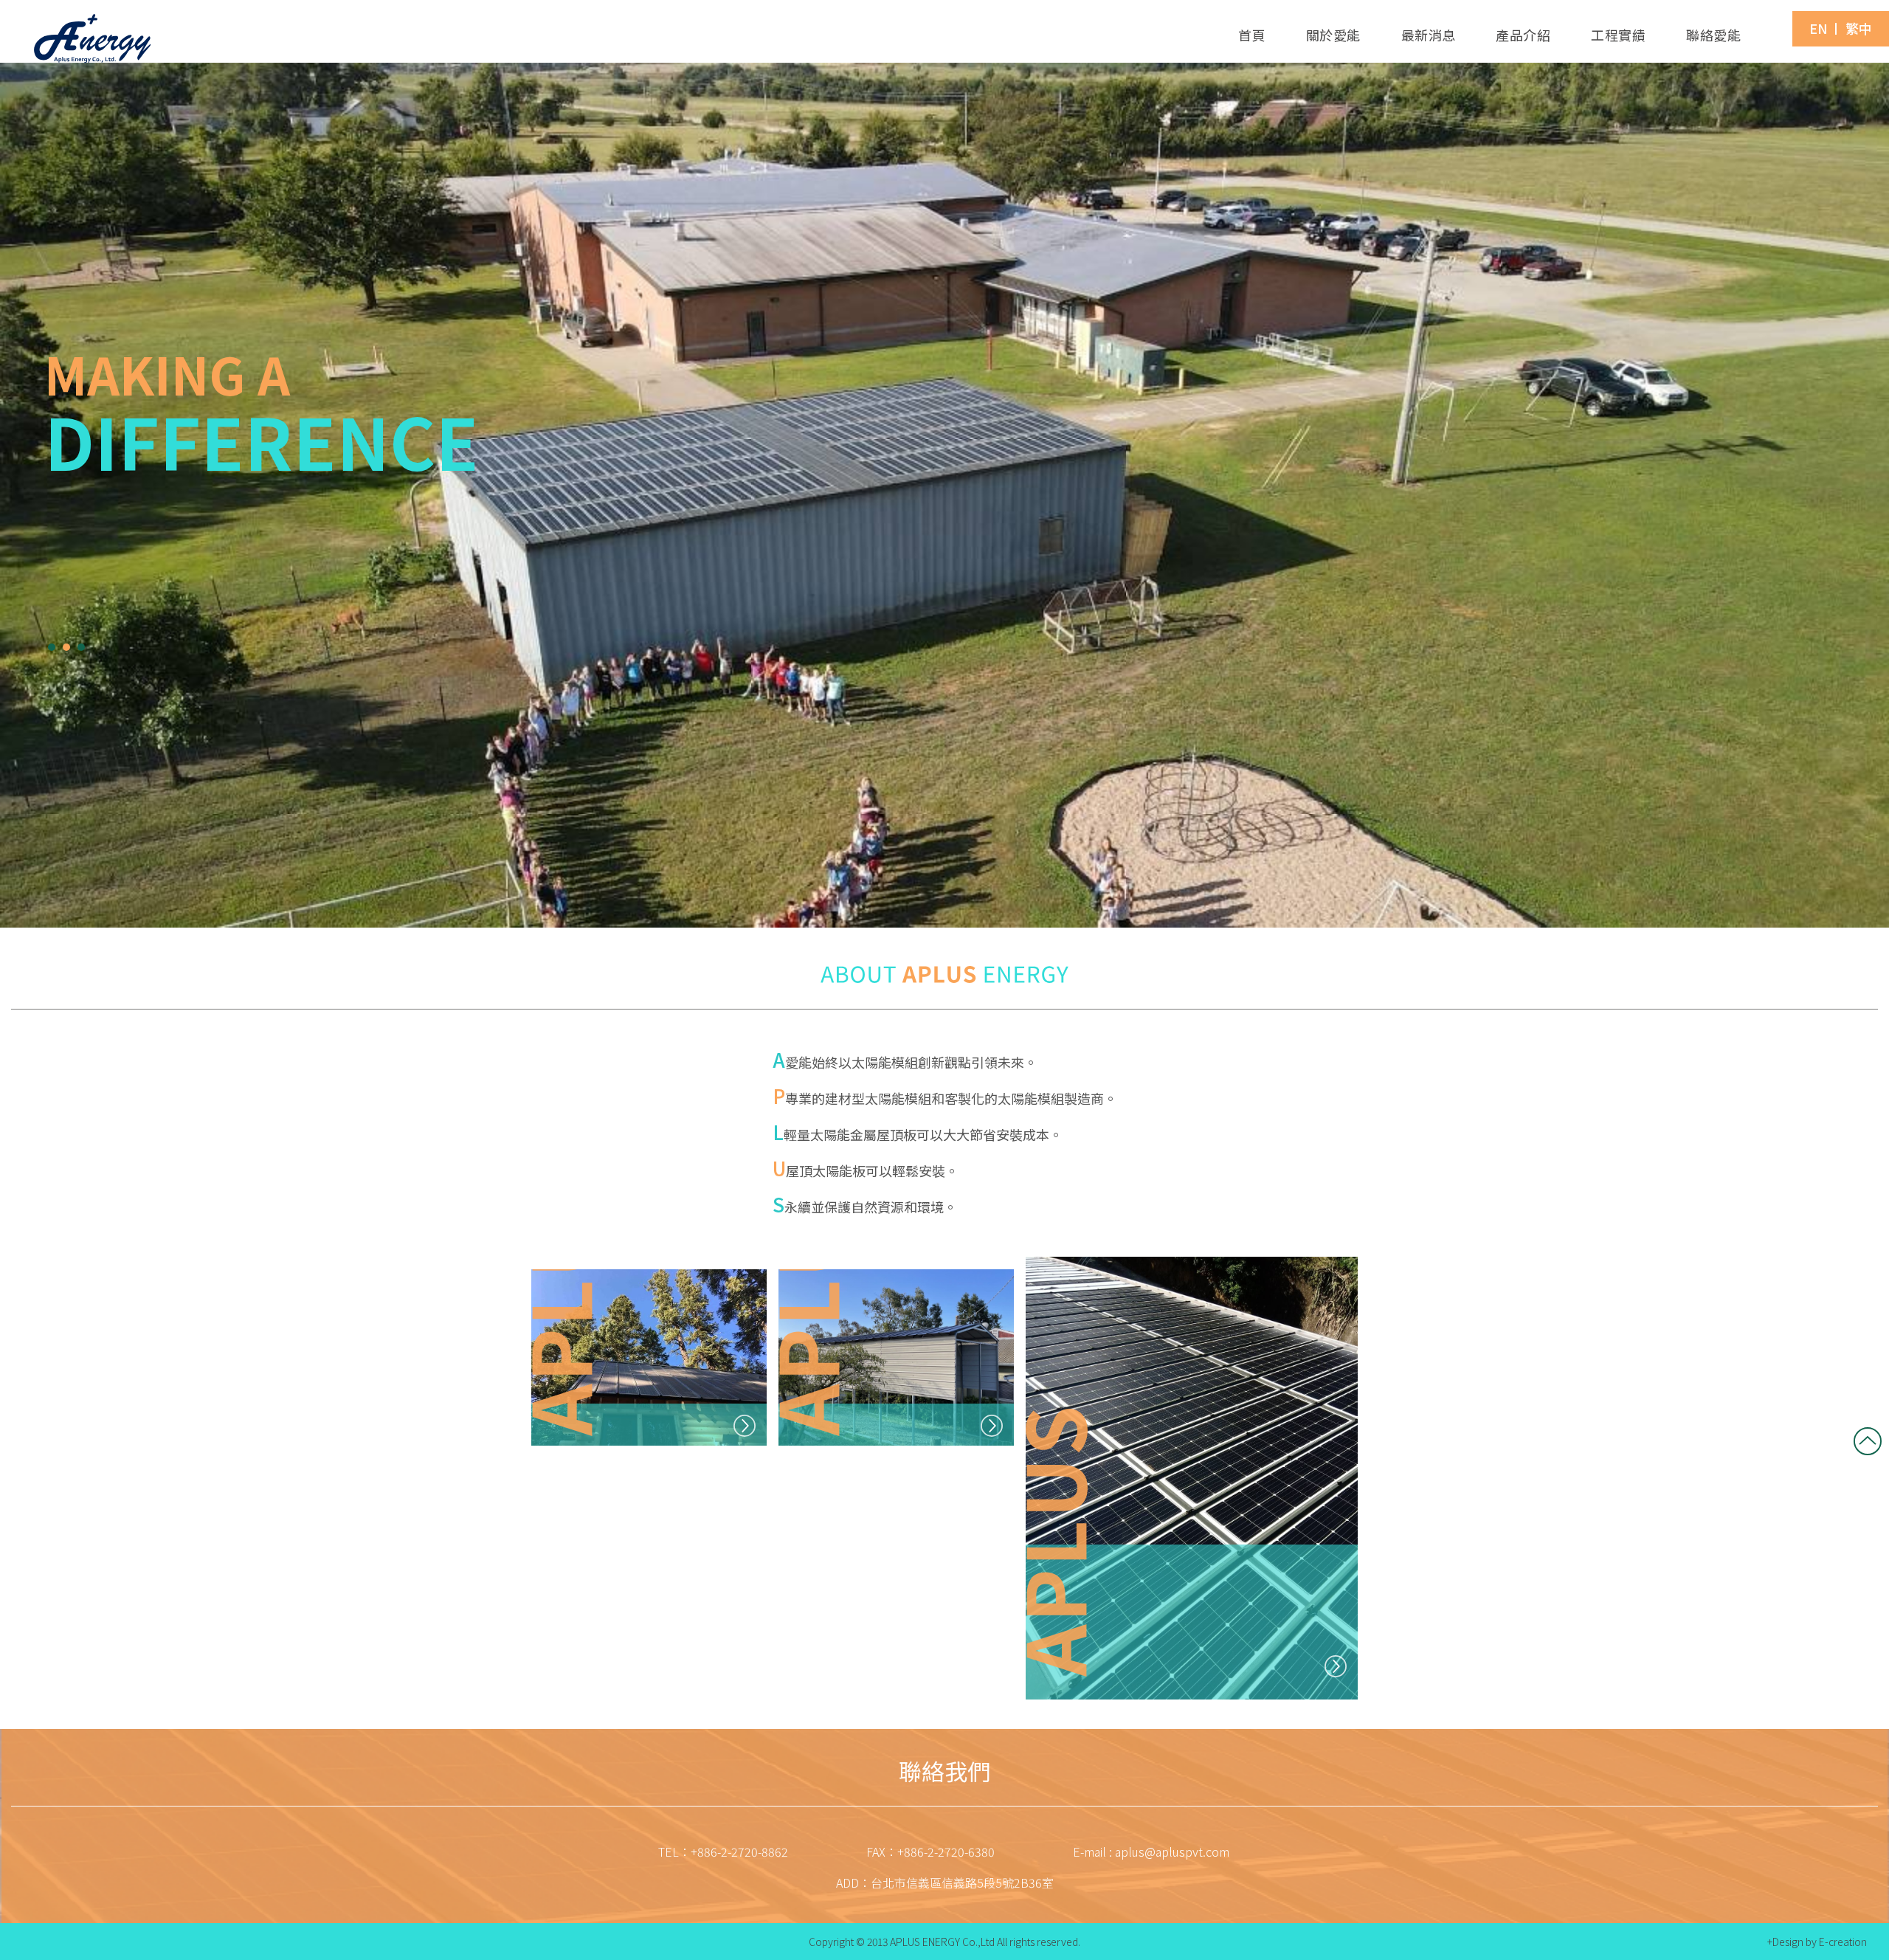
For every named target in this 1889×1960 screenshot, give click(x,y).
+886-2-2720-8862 (739, 1852)
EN (1819, 28)
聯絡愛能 (1713, 35)
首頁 (1252, 35)
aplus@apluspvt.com (1172, 1852)
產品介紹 (1523, 35)
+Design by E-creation (1817, 1942)
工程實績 (1618, 35)
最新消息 (1429, 35)
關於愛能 (1333, 35)
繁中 (1859, 28)
